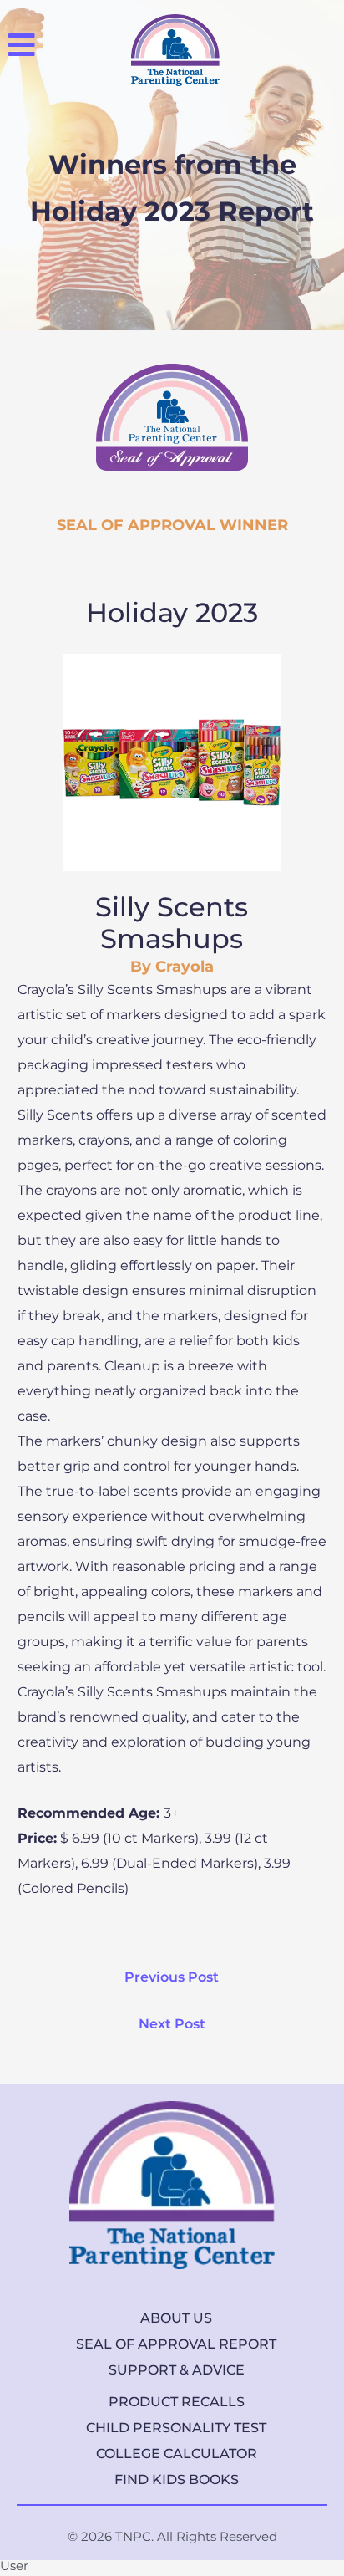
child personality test (176, 2428)
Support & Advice (177, 2370)
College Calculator (177, 2454)
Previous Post (172, 1977)
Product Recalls (177, 2402)
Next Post (172, 2024)
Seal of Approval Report (176, 2344)
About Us (176, 2318)
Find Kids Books (177, 2479)
